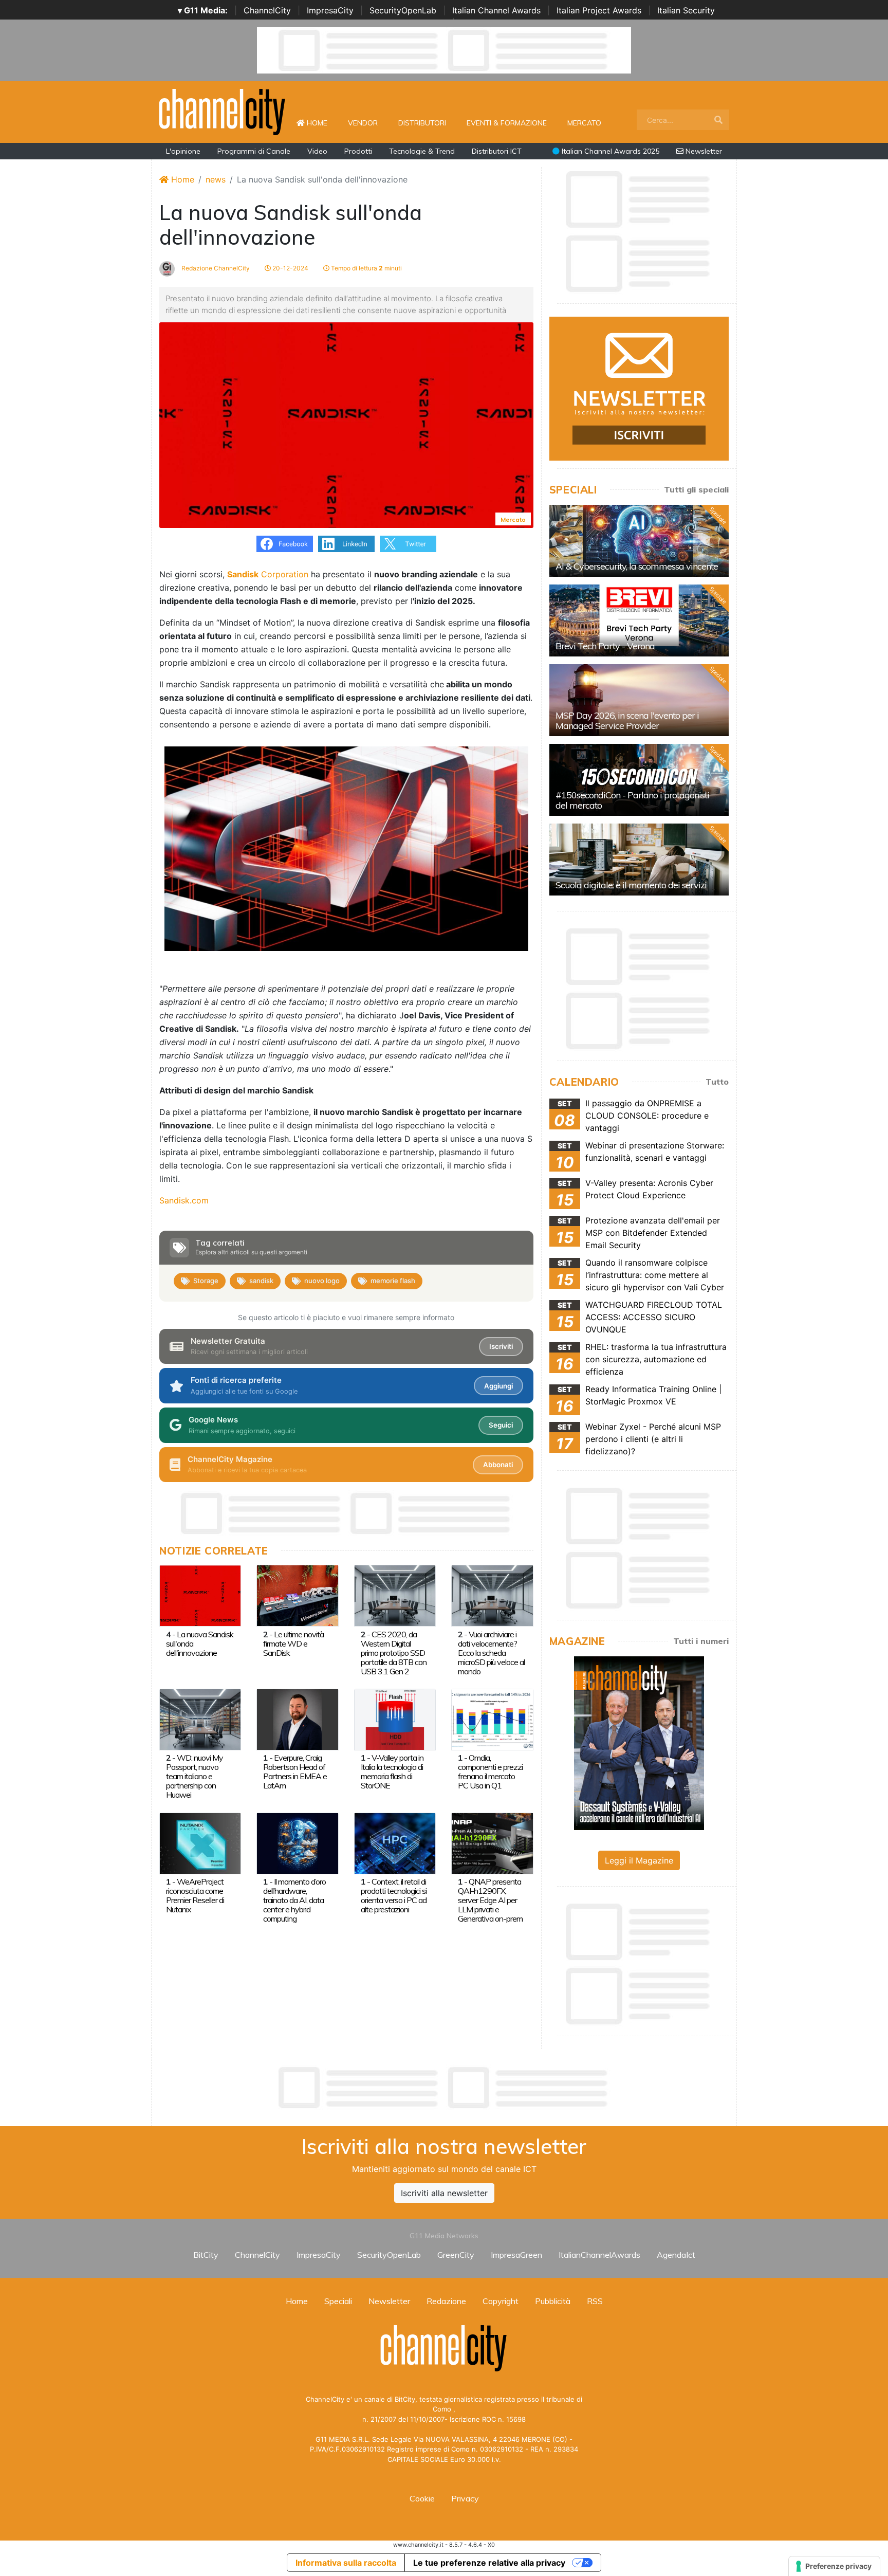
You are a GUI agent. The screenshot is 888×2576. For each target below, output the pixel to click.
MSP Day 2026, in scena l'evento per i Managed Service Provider (627, 720)
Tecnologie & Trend (422, 151)
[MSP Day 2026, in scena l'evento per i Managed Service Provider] (639, 700)
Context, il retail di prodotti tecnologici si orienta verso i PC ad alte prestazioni (394, 1895)
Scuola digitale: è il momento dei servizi (631, 885)
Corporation (268, 574)
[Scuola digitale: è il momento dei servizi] (639, 860)
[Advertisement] (444, 2088)
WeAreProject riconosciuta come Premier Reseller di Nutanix (195, 1895)
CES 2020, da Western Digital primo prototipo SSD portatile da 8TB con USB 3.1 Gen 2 (394, 1653)
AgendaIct (676, 2255)
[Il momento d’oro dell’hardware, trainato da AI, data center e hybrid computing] (297, 1842)
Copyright (501, 2301)
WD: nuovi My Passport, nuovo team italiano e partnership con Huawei (195, 1776)
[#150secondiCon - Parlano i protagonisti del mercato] (639, 780)
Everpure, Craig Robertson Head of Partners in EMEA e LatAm (295, 1771)
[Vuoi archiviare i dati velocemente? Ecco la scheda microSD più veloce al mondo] (492, 1595)
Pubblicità (553, 2301)
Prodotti (358, 151)
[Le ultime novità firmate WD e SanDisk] (297, 1595)
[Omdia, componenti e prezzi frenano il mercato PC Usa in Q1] (492, 1719)
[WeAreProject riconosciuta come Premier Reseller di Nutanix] (200, 1842)
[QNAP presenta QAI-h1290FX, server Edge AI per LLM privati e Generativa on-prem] (492, 1842)
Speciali (338, 2301)
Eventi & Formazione (507, 123)
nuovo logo (322, 1281)
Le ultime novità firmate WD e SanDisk (293, 1643)
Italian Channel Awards (496, 10)
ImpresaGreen (516, 2255)
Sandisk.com (184, 1200)
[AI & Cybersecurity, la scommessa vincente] (639, 541)
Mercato (584, 123)
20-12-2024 (290, 268)
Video (317, 151)
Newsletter (703, 151)
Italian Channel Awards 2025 (609, 151)
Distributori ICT (497, 151)
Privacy (465, 2498)
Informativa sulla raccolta (346, 2563)
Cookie (422, 2498)
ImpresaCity (330, 10)
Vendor (363, 123)
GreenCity (456, 2255)
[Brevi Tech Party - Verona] (639, 620)
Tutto (717, 1082)
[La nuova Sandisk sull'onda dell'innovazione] (200, 1595)
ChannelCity (267, 10)
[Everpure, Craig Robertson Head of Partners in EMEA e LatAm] (297, 1719)
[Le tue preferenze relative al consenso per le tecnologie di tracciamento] (834, 2566)
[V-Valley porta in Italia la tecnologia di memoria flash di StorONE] (395, 1719)
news (216, 179)
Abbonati (498, 1465)
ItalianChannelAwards (599, 2255)
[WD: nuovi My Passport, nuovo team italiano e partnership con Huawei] (200, 1719)
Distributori (422, 123)
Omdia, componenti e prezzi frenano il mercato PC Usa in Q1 (490, 1771)
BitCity (206, 2255)
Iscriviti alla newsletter (444, 2193)
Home (321, 123)
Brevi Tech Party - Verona (605, 646)
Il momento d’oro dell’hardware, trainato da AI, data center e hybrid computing (294, 1900)
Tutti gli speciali (696, 489)
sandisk (261, 1281)
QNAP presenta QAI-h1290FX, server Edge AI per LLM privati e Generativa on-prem (490, 1900)
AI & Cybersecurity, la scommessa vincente (637, 566)
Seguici (501, 1425)
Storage (206, 1281)
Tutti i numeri (701, 1641)
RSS (595, 2301)
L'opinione (183, 151)
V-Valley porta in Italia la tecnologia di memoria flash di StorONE (392, 1771)
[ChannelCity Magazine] (639, 1742)
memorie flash (393, 1281)
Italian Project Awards (599, 10)
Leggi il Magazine (639, 1860)
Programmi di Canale (254, 151)
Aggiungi (498, 1386)
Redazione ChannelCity (215, 268)
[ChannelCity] (223, 111)
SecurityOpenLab (403, 10)
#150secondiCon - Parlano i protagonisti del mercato (632, 800)
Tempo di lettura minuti (366, 268)
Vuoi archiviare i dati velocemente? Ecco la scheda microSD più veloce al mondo (491, 1653)
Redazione (446, 2301)
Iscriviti (501, 1346)
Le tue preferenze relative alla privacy (489, 2563)
